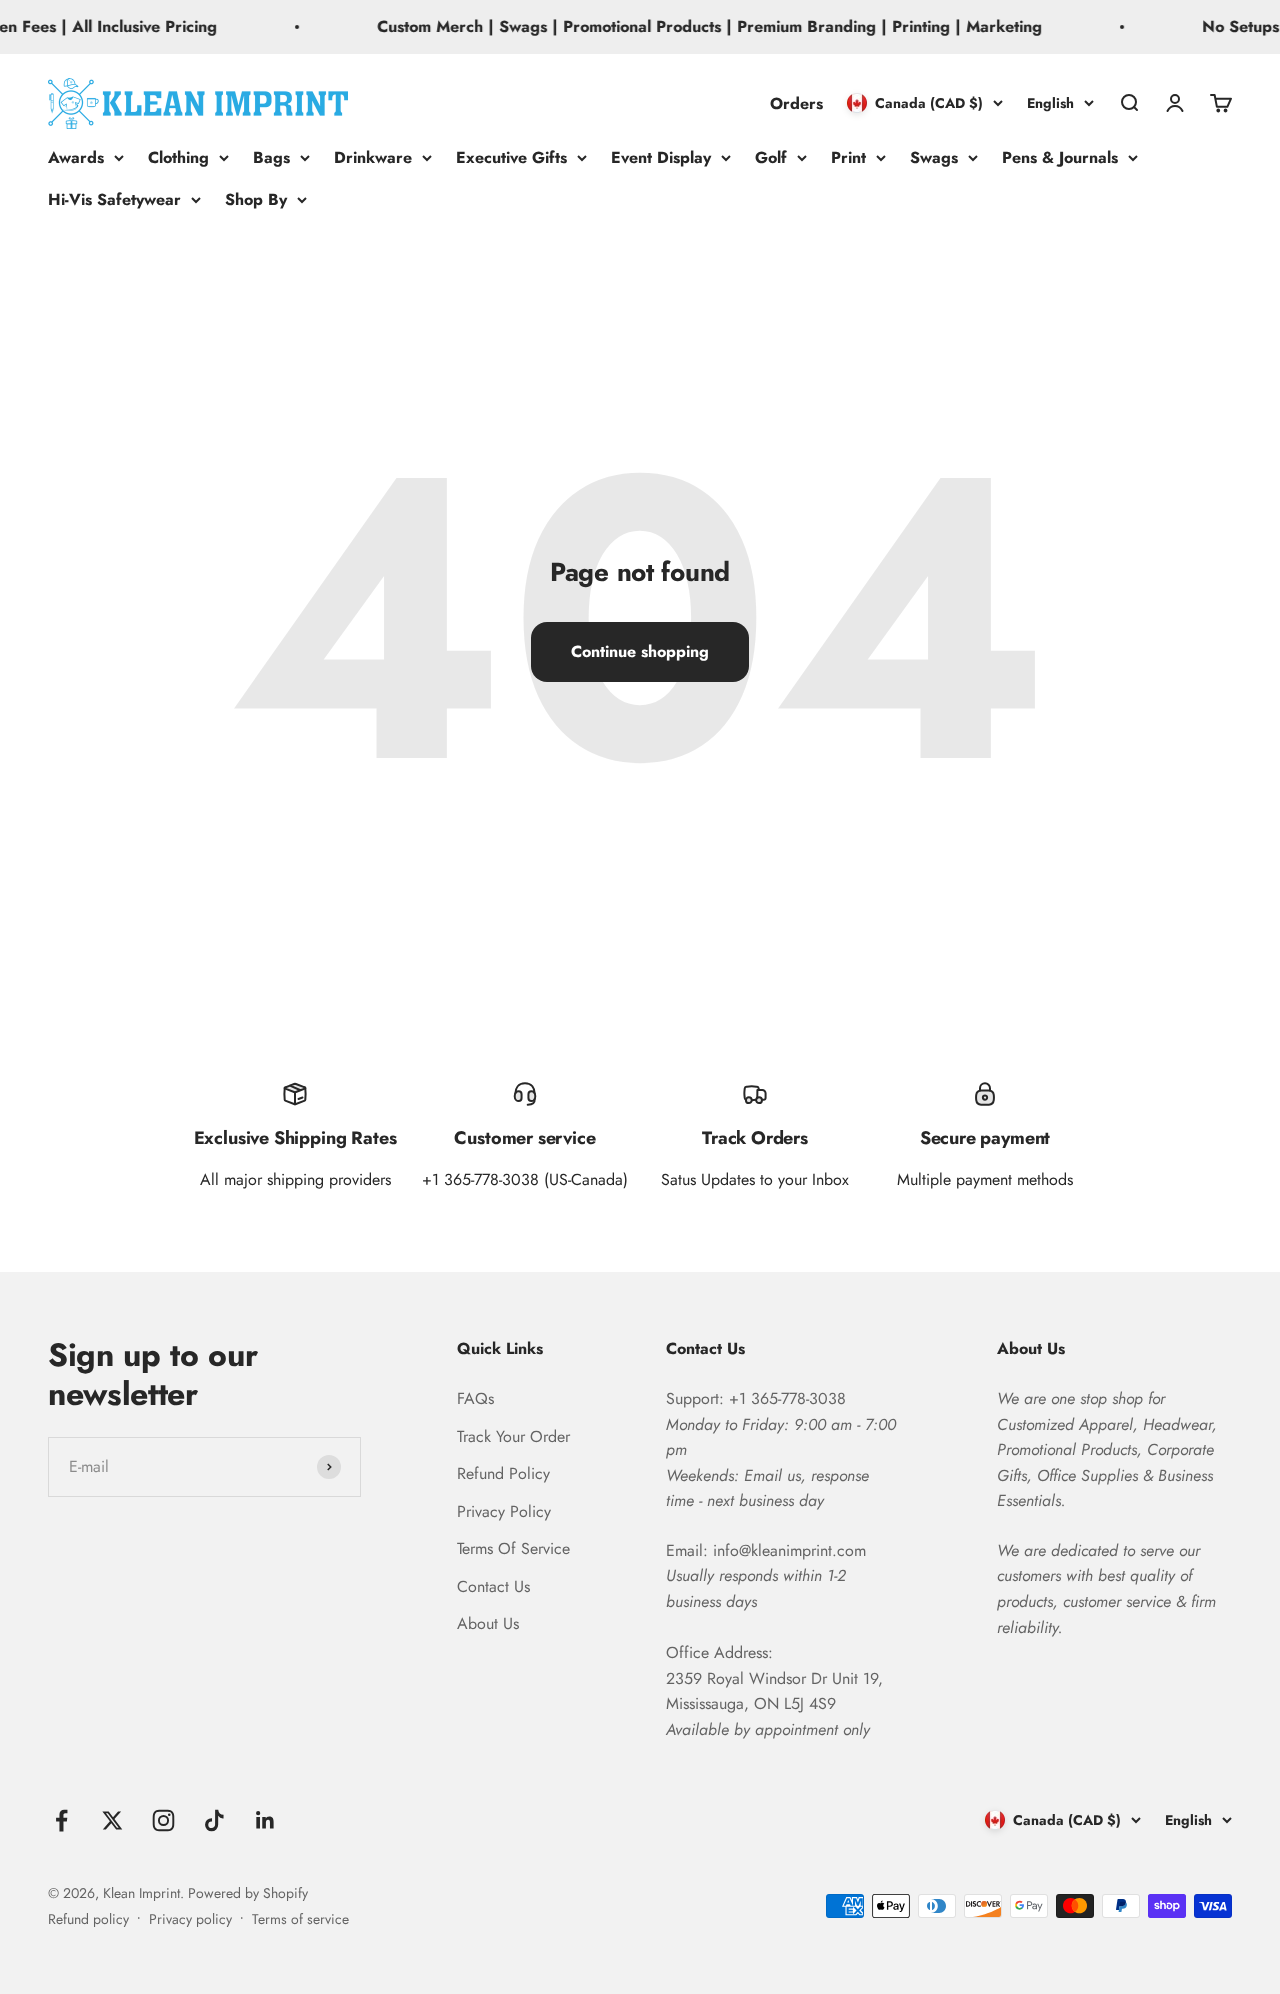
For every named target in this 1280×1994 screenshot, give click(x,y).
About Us (488, 1623)
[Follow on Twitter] (112, 1820)
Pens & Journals (1060, 157)
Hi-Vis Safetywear (114, 198)
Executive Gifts (511, 157)
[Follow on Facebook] (61, 1820)
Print (848, 157)
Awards (76, 157)
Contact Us (493, 1586)
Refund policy (88, 1919)
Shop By (256, 198)
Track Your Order (513, 1436)
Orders (796, 102)
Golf (771, 157)
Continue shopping (640, 651)
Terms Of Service (513, 1548)
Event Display (661, 157)
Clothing (178, 157)
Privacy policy (190, 1919)
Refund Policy (503, 1473)
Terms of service (300, 1919)
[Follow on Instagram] (163, 1820)
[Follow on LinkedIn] (265, 1820)
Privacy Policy (504, 1511)
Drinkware (373, 157)
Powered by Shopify (248, 1893)
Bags (271, 157)
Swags (934, 157)
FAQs (475, 1398)
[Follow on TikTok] (214, 1820)
